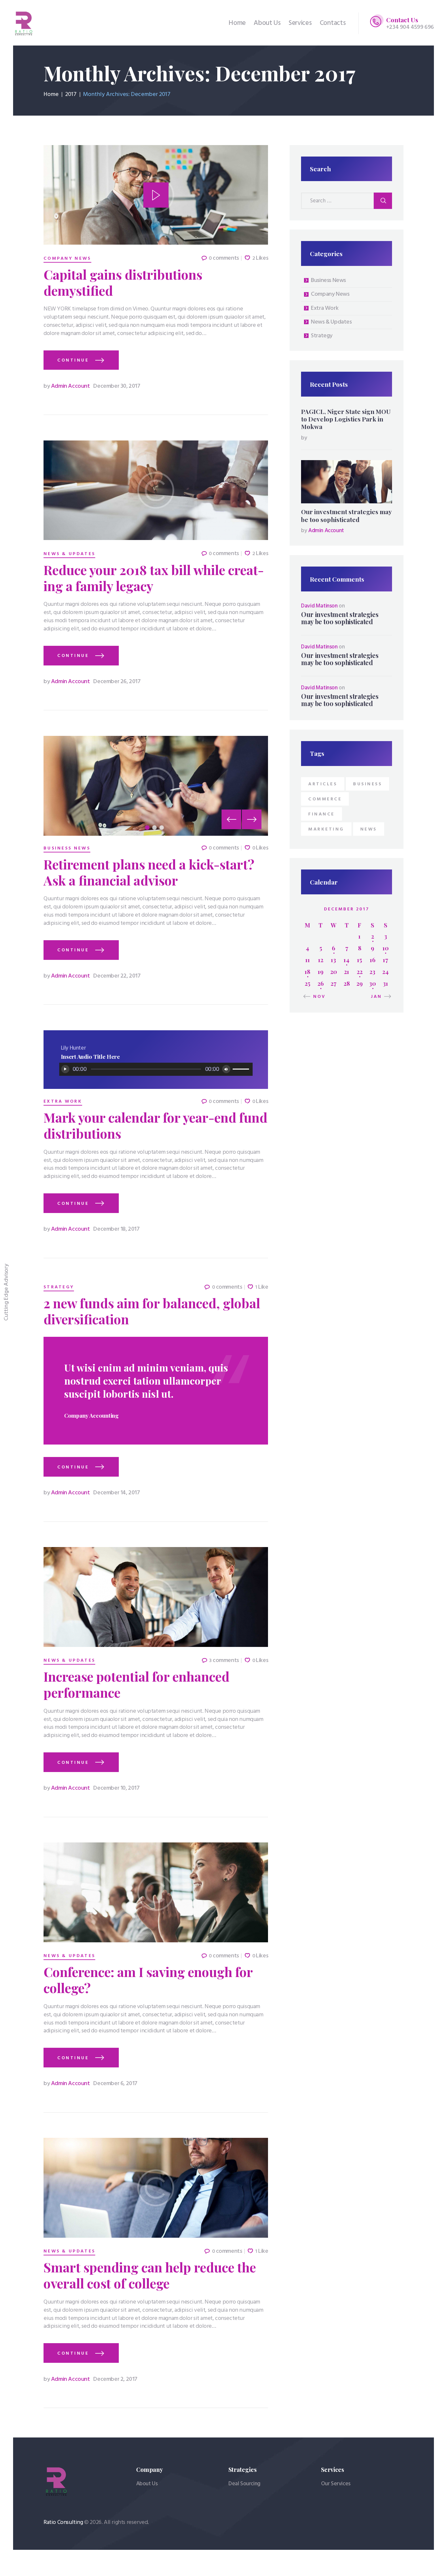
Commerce (325, 799)
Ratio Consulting (63, 2522)
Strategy (59, 1287)
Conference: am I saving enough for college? (148, 1980)
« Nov (317, 997)
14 (347, 960)
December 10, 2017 (116, 1788)
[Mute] (226, 1069)
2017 (71, 95)
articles (323, 784)
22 (360, 972)
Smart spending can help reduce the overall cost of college (150, 2275)
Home (51, 95)
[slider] (242, 1069)
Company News (67, 259)
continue (73, 360)
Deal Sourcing (244, 2484)
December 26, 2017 (117, 682)
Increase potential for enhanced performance (136, 1685)
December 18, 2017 (116, 1229)
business (367, 784)
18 (307, 972)
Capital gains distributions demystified (123, 283)
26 (321, 983)
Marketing (326, 829)
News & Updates (69, 554)
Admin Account (67, 386)
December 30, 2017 (117, 386)
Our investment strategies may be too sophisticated (346, 515)
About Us (147, 2484)
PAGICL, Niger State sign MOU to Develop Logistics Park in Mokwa (346, 419)
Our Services (336, 2484)
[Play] (65, 1069)
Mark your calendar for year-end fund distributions (155, 1126)
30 (373, 983)
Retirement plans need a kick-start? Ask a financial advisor (149, 872)
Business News (67, 849)
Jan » (379, 997)
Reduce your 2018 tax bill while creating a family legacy (154, 578)
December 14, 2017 (116, 1493)
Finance (322, 814)
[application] (156, 1069)
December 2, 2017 (115, 2379)
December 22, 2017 (117, 976)
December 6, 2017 (115, 2084)
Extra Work (63, 1102)
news (369, 829)
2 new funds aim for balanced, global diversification (152, 1311)
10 (386, 948)
